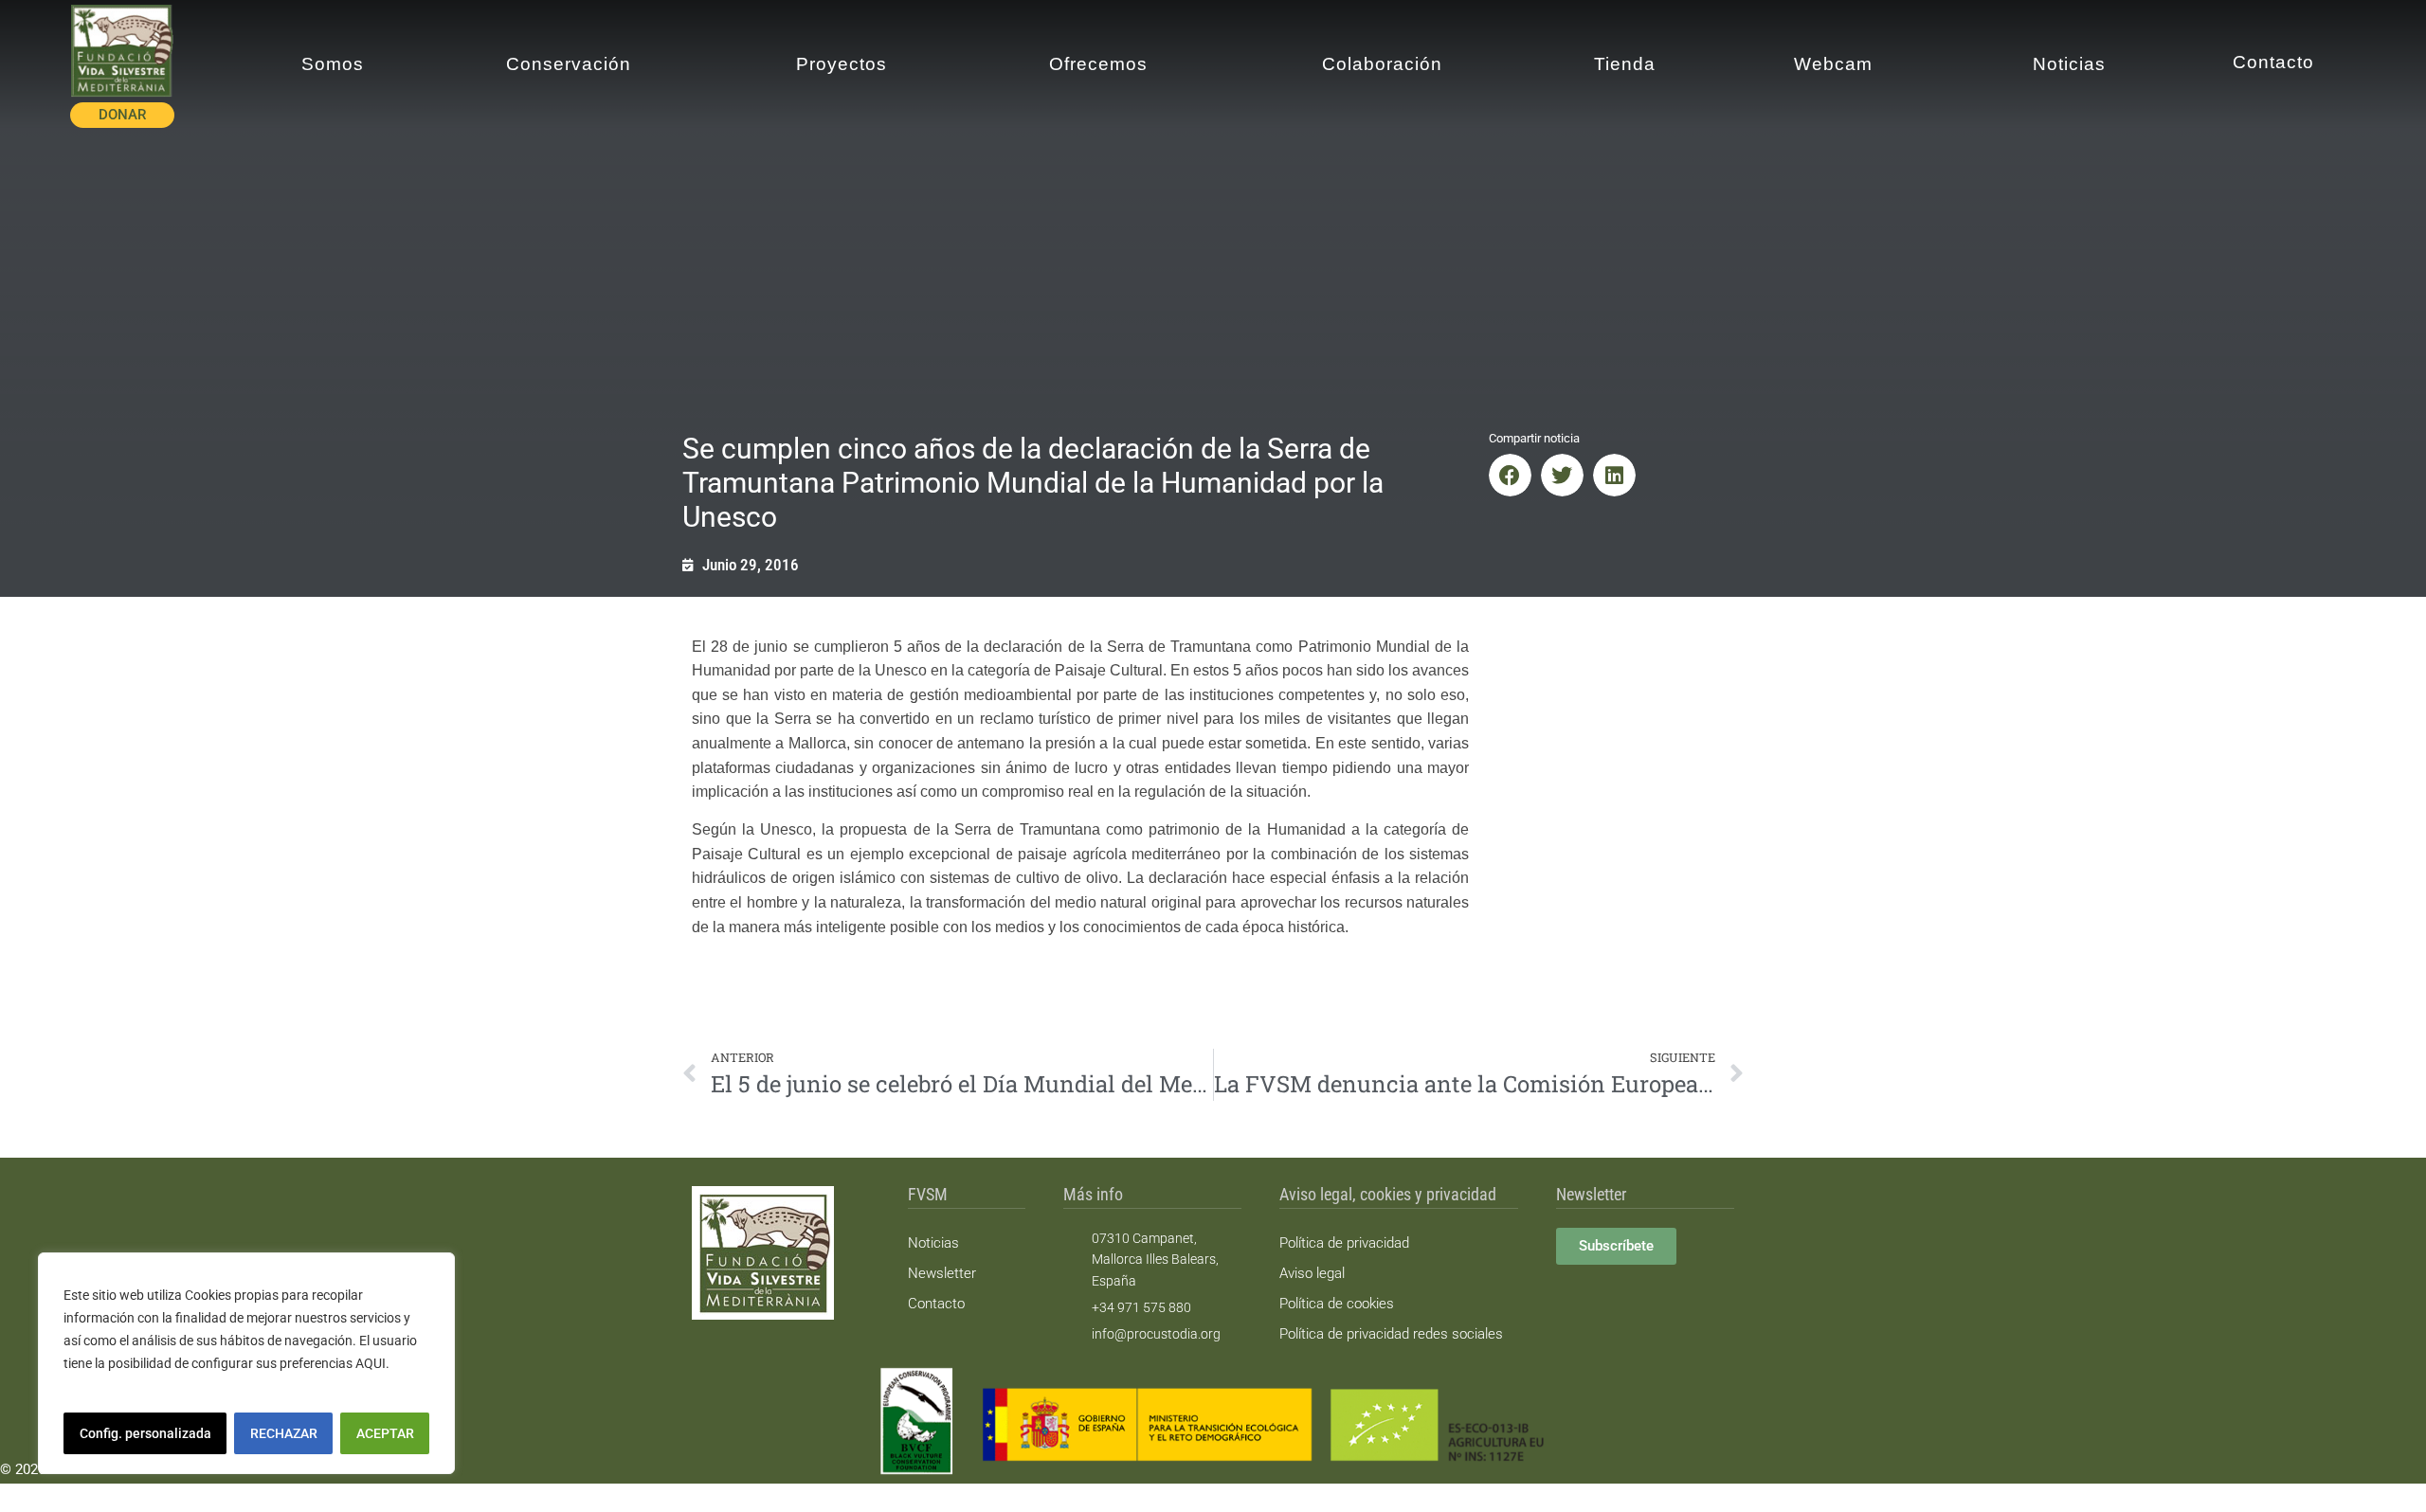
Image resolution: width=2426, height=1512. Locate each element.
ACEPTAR (385, 1433)
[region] (246, 1363)
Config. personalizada (145, 1433)
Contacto (936, 1304)
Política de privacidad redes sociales (1391, 1334)
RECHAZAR (284, 1433)
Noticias (933, 1243)
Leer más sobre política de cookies (167, 1386)
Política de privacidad (1344, 1243)
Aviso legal (1312, 1273)
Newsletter (942, 1273)
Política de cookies (1337, 1304)
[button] (1510, 475)
